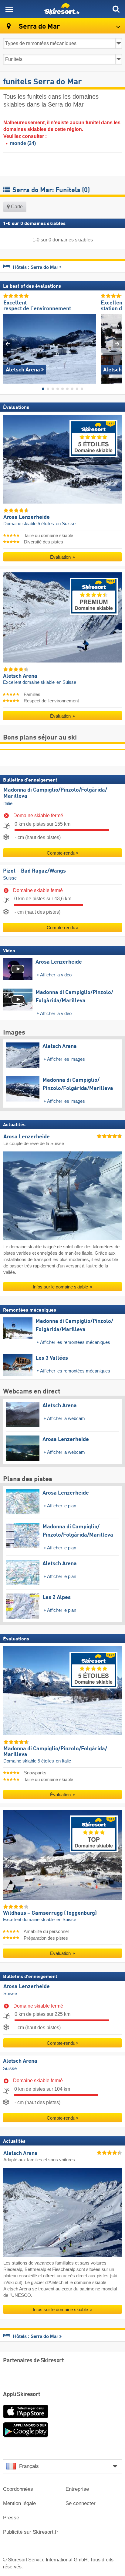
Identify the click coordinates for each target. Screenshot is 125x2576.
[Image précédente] (8, 344)
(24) (23, 143)
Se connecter (81, 2503)
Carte (16, 207)
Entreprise (77, 2489)
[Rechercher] (116, 9)
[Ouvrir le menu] (9, 9)
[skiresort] (62, 9)
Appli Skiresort (22, 2395)
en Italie (63, 1761)
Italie (8, 803)
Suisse (10, 878)
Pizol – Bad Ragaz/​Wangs (34, 871)
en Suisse (66, 524)
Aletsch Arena (20, 2061)
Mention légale (19, 2503)
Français (29, 2466)
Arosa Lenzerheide (27, 1987)
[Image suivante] (117, 344)
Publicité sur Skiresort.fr (31, 2532)
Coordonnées (18, 2489)
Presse (11, 2518)
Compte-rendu (61, 853)
